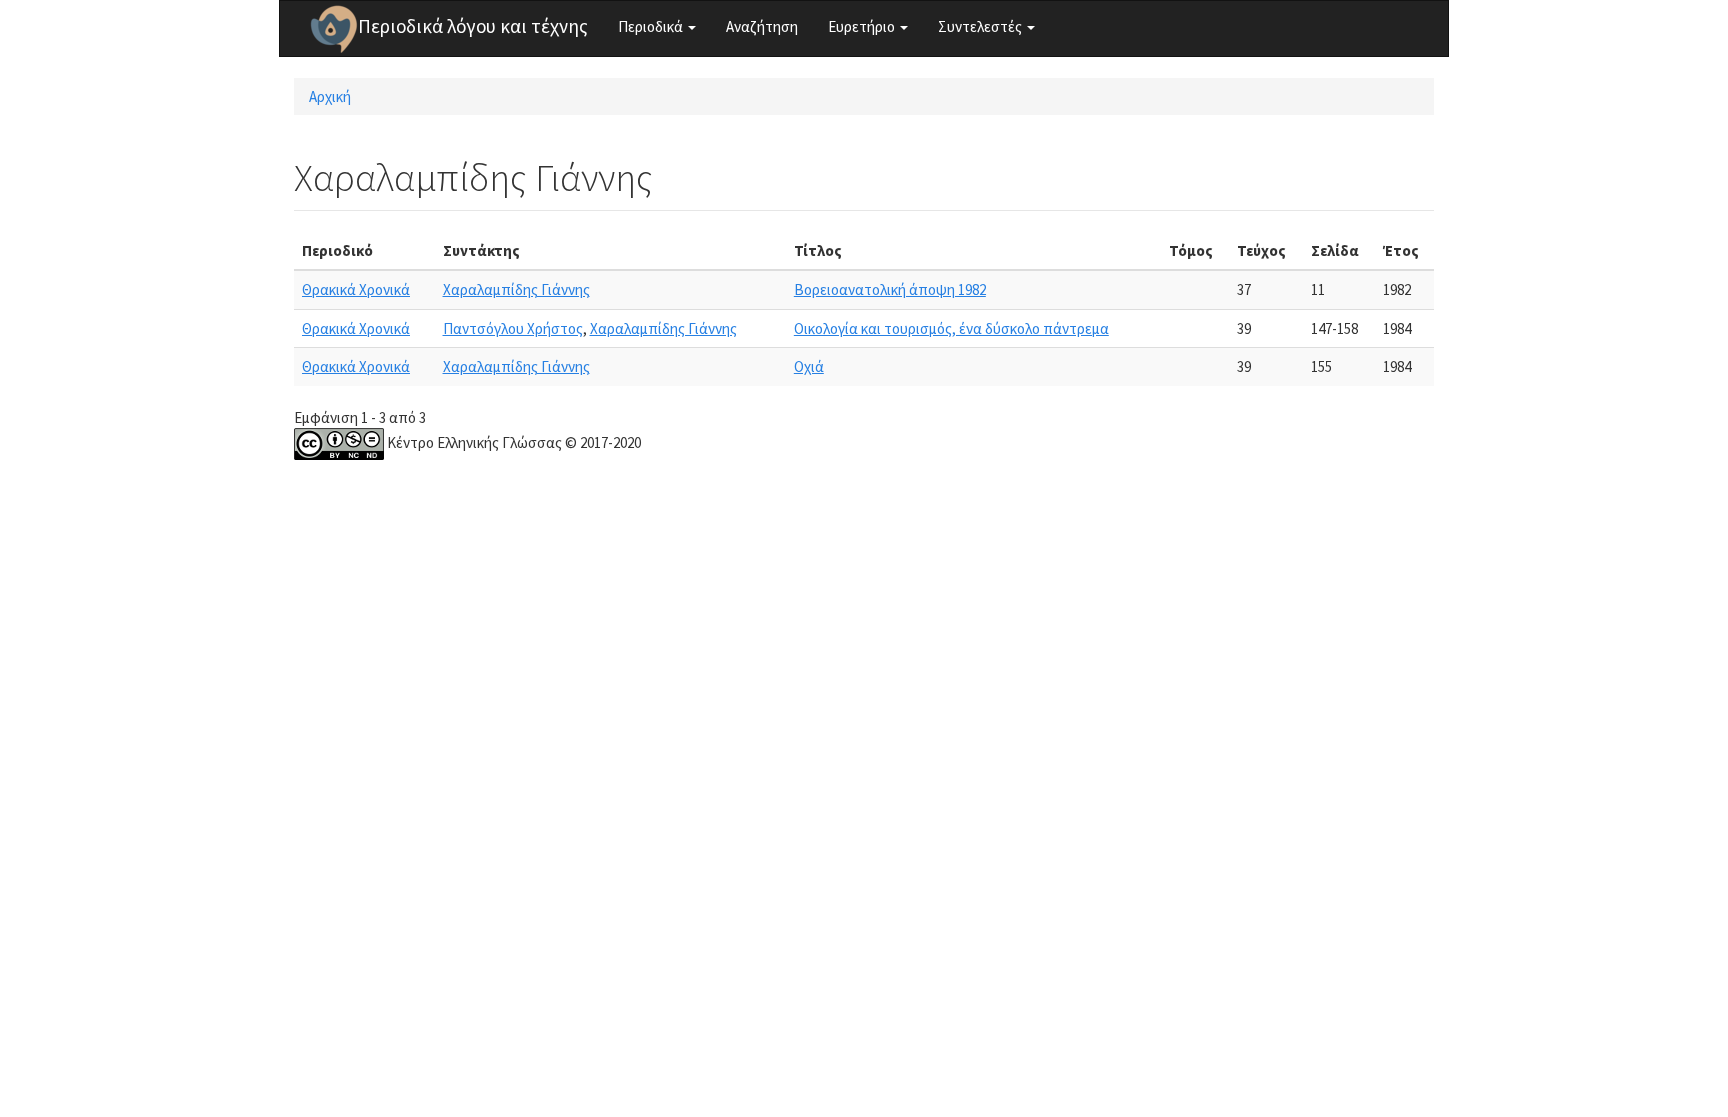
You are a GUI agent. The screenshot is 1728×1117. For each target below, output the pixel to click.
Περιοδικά (652, 26)
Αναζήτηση (762, 26)
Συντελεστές (981, 26)
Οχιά (809, 366)
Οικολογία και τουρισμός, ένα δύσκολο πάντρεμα (951, 328)
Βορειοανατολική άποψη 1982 (890, 289)
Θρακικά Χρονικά (356, 289)
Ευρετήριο (863, 26)
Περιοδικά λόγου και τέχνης (473, 26)
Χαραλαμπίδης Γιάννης (516, 289)
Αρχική (330, 96)
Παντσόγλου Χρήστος (513, 328)
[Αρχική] (334, 29)
